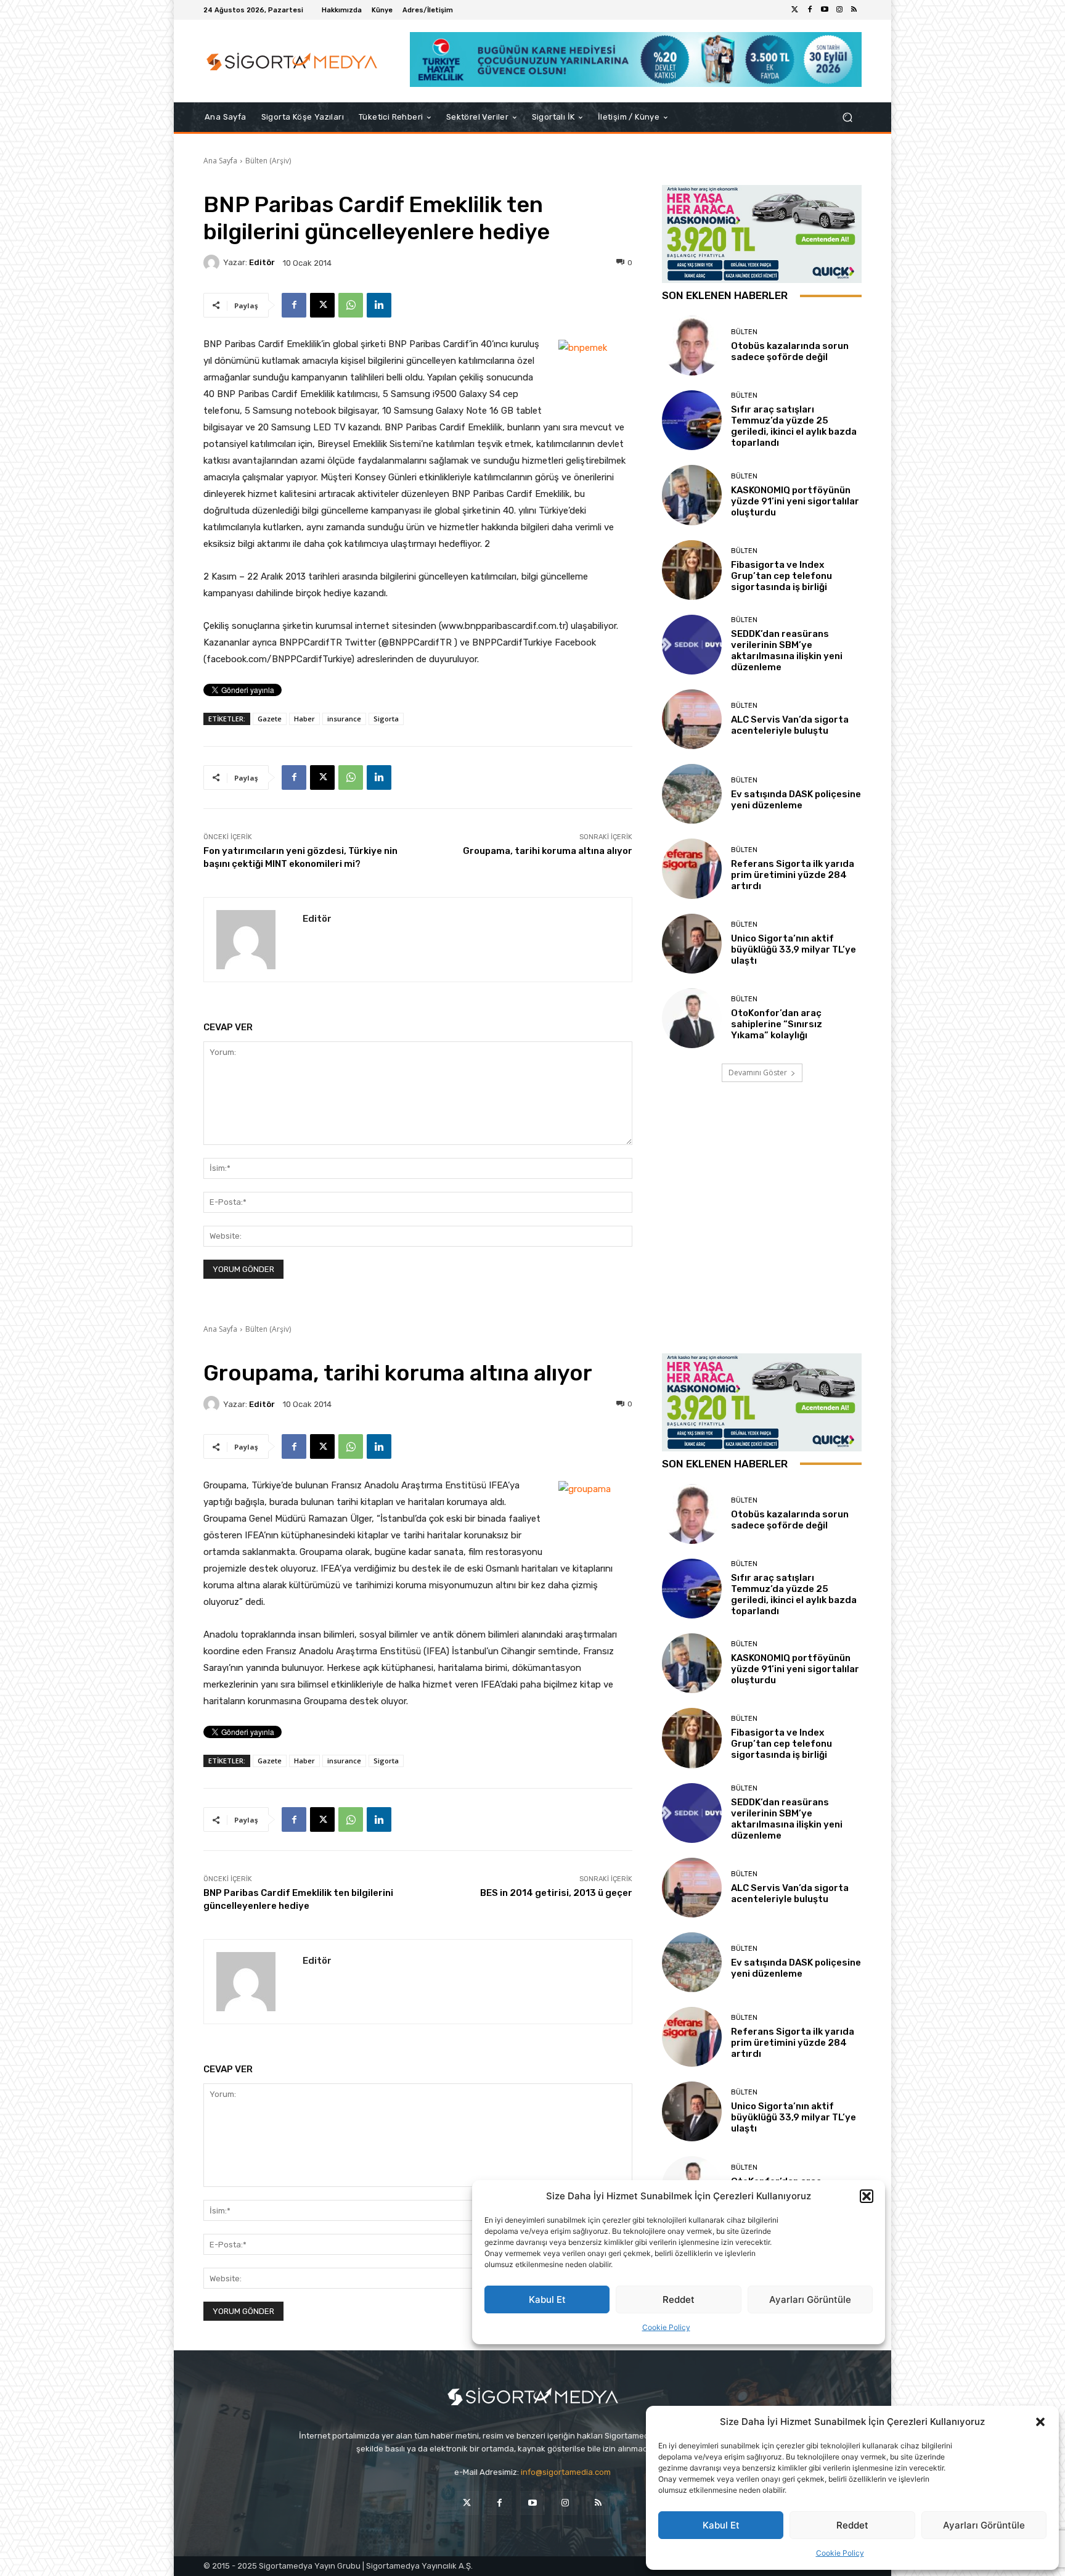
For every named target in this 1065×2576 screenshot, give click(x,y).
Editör (262, 262)
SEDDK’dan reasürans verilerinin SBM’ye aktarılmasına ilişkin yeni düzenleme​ (787, 650)
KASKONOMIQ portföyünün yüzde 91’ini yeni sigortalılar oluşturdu (795, 501)
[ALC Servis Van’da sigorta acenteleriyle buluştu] (692, 719)
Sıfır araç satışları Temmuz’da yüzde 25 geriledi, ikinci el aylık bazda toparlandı (794, 426)
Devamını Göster (758, 1073)
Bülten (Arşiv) (268, 161)
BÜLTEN (744, 332)
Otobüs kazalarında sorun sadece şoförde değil (790, 351)
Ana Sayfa (220, 161)
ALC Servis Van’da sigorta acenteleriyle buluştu (790, 725)
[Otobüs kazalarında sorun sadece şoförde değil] (692, 346)
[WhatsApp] (351, 305)
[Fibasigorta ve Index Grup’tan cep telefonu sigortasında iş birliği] (692, 570)
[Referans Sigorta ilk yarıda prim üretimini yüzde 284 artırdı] (692, 868)
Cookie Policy (840, 2553)
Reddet (852, 2525)
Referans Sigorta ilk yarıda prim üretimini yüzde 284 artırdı (793, 875)
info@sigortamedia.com (566, 2472)
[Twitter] (795, 10)
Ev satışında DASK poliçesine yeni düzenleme (796, 800)
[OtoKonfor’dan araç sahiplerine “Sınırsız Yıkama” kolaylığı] (692, 1018)
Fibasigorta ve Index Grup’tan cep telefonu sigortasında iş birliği (781, 576)
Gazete (270, 719)
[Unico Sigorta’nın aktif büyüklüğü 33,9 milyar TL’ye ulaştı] (692, 944)
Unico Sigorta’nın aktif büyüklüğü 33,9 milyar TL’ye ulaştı (794, 950)
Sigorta (386, 719)
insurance (344, 719)
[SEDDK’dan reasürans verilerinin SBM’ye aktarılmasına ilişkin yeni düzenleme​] (692, 645)
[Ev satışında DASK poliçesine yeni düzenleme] (692, 794)
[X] (322, 305)
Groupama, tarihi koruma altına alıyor (548, 851)
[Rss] (854, 10)
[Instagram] (839, 10)
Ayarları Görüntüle (984, 2525)
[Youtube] (825, 10)
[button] (1040, 2422)
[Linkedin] (379, 305)
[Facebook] (810, 10)
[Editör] (213, 263)
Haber (304, 719)
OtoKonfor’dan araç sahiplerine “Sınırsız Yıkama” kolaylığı (777, 1024)
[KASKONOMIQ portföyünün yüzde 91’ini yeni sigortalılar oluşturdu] (692, 495)
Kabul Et (721, 2525)
